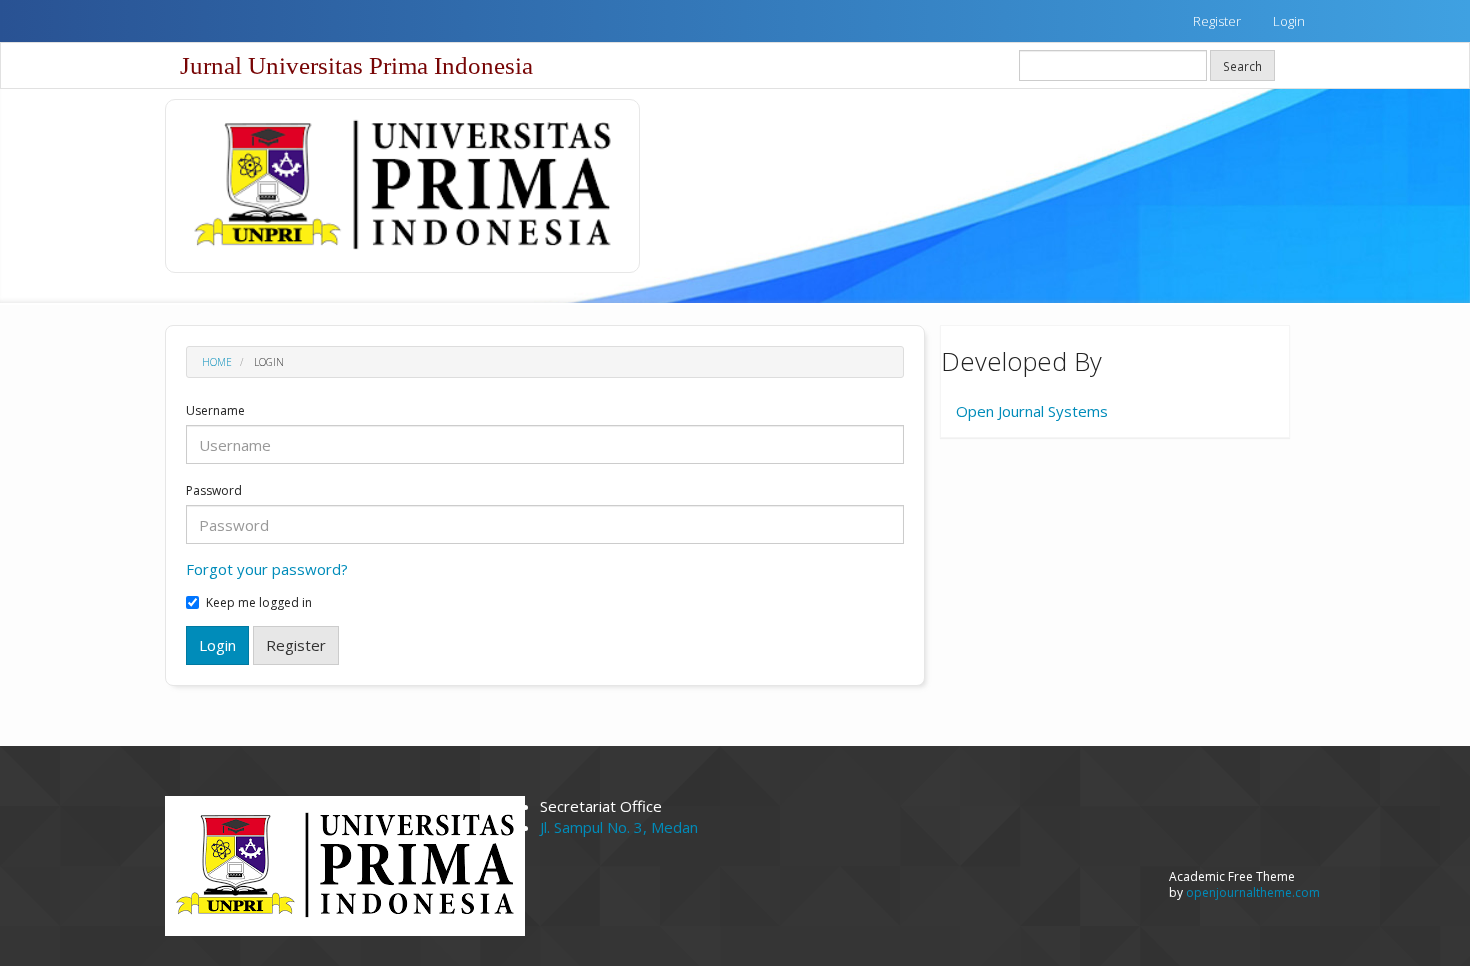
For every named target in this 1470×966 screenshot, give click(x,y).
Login (1289, 21)
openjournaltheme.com (1253, 892)
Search (1242, 66)
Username (215, 411)
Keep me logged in (259, 603)
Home (217, 362)
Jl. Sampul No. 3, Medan (619, 827)
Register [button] (296, 645)
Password (214, 491)
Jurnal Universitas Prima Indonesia (356, 65)
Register (1217, 21)
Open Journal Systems (1032, 411)
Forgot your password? (267, 569)
